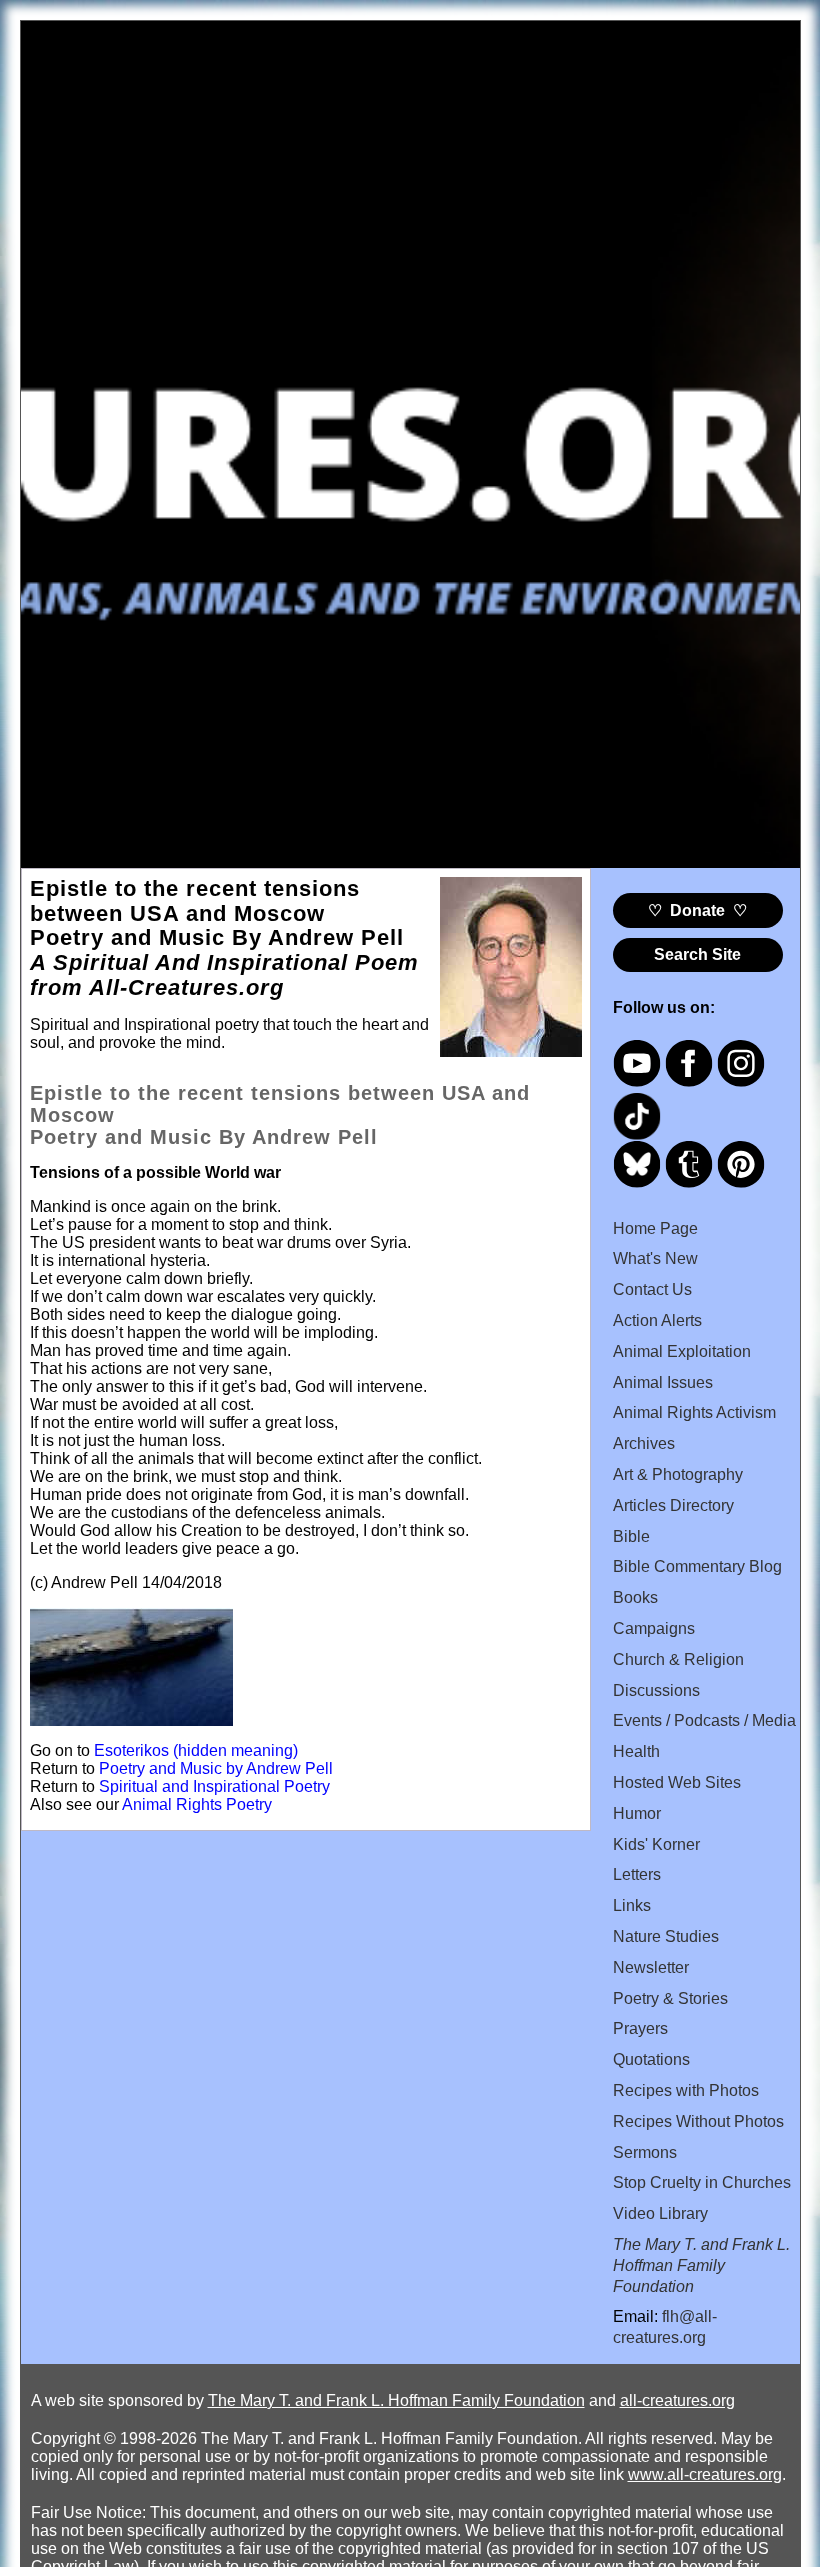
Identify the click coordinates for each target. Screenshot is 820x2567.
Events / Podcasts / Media (704, 1720)
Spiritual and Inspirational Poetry (214, 1786)
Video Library (660, 2213)
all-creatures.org (677, 2400)
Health (636, 1751)
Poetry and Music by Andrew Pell (216, 1768)
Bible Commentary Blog (697, 1566)
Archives (644, 1443)
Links (632, 1905)
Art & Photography (678, 1474)
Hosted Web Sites (677, 1782)
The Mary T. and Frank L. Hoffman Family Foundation (396, 2400)
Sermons (645, 2152)
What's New (655, 1258)
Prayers (640, 2028)
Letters (637, 1874)
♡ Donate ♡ (697, 910)
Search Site (697, 954)
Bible (631, 1536)
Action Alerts (657, 1320)
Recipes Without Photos (698, 2121)
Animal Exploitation (682, 1351)
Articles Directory (673, 1505)
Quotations (651, 2059)
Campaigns (654, 1628)
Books (635, 1597)
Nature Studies (666, 1936)
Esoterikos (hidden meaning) (196, 1750)
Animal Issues (663, 1382)
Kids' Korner (656, 1844)
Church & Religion (678, 1659)
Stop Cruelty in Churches (702, 2182)
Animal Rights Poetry (197, 1804)
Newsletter (651, 1967)
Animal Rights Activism (694, 1412)
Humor (637, 1813)
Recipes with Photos (686, 2090)
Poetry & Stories (670, 1998)
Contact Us (652, 1289)
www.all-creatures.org (705, 2474)
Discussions (656, 1690)
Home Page (655, 1228)
